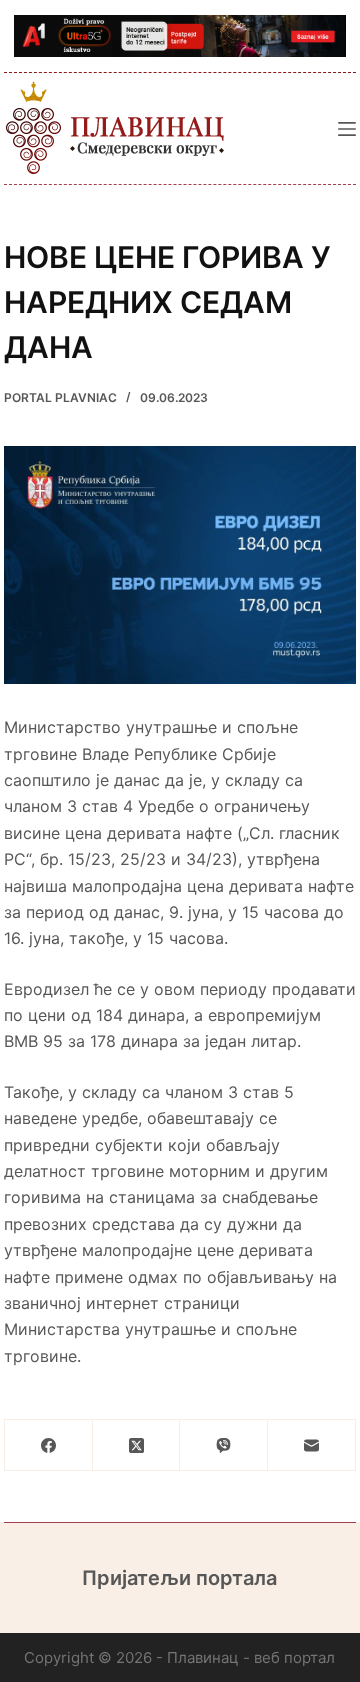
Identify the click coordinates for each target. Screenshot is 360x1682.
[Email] (312, 1445)
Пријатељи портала (179, 1578)
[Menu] (347, 129)
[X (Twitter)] (137, 1445)
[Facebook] (49, 1445)
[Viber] (224, 1445)
